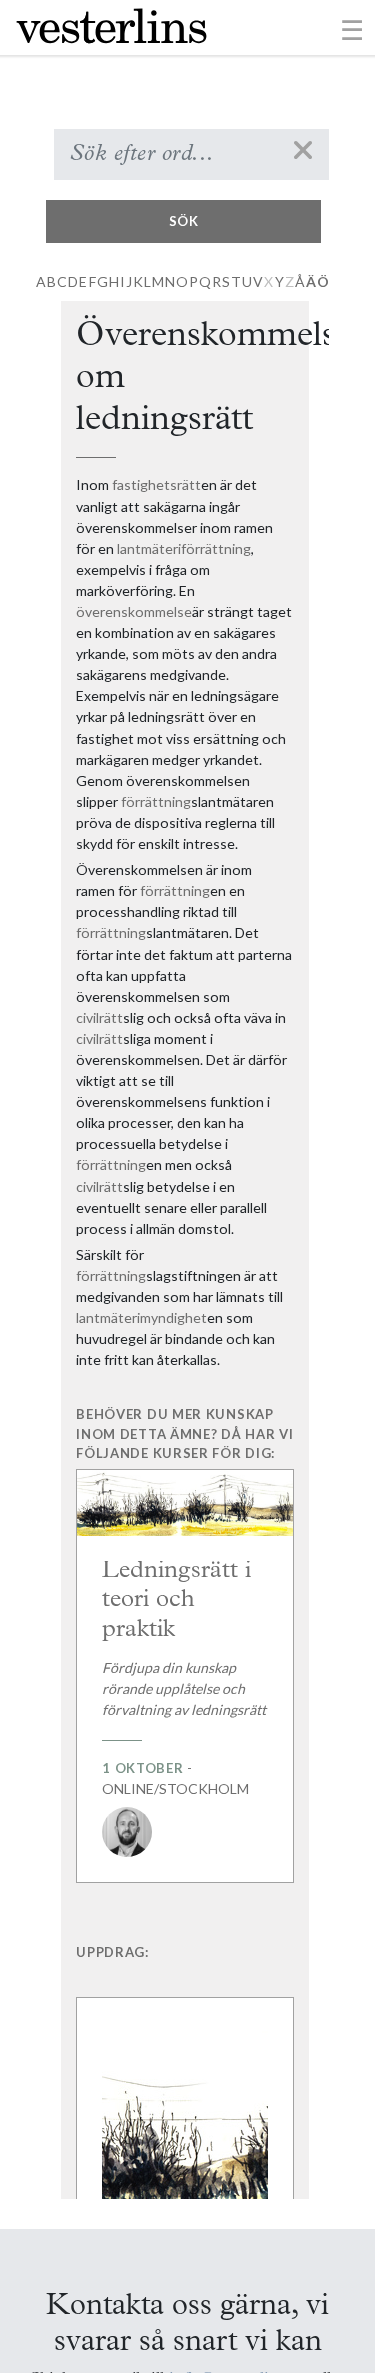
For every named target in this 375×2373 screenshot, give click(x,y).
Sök (184, 221)
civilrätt (99, 1017)
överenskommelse (134, 611)
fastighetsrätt (156, 484)
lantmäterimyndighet (141, 1317)
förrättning (156, 801)
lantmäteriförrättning (184, 548)
